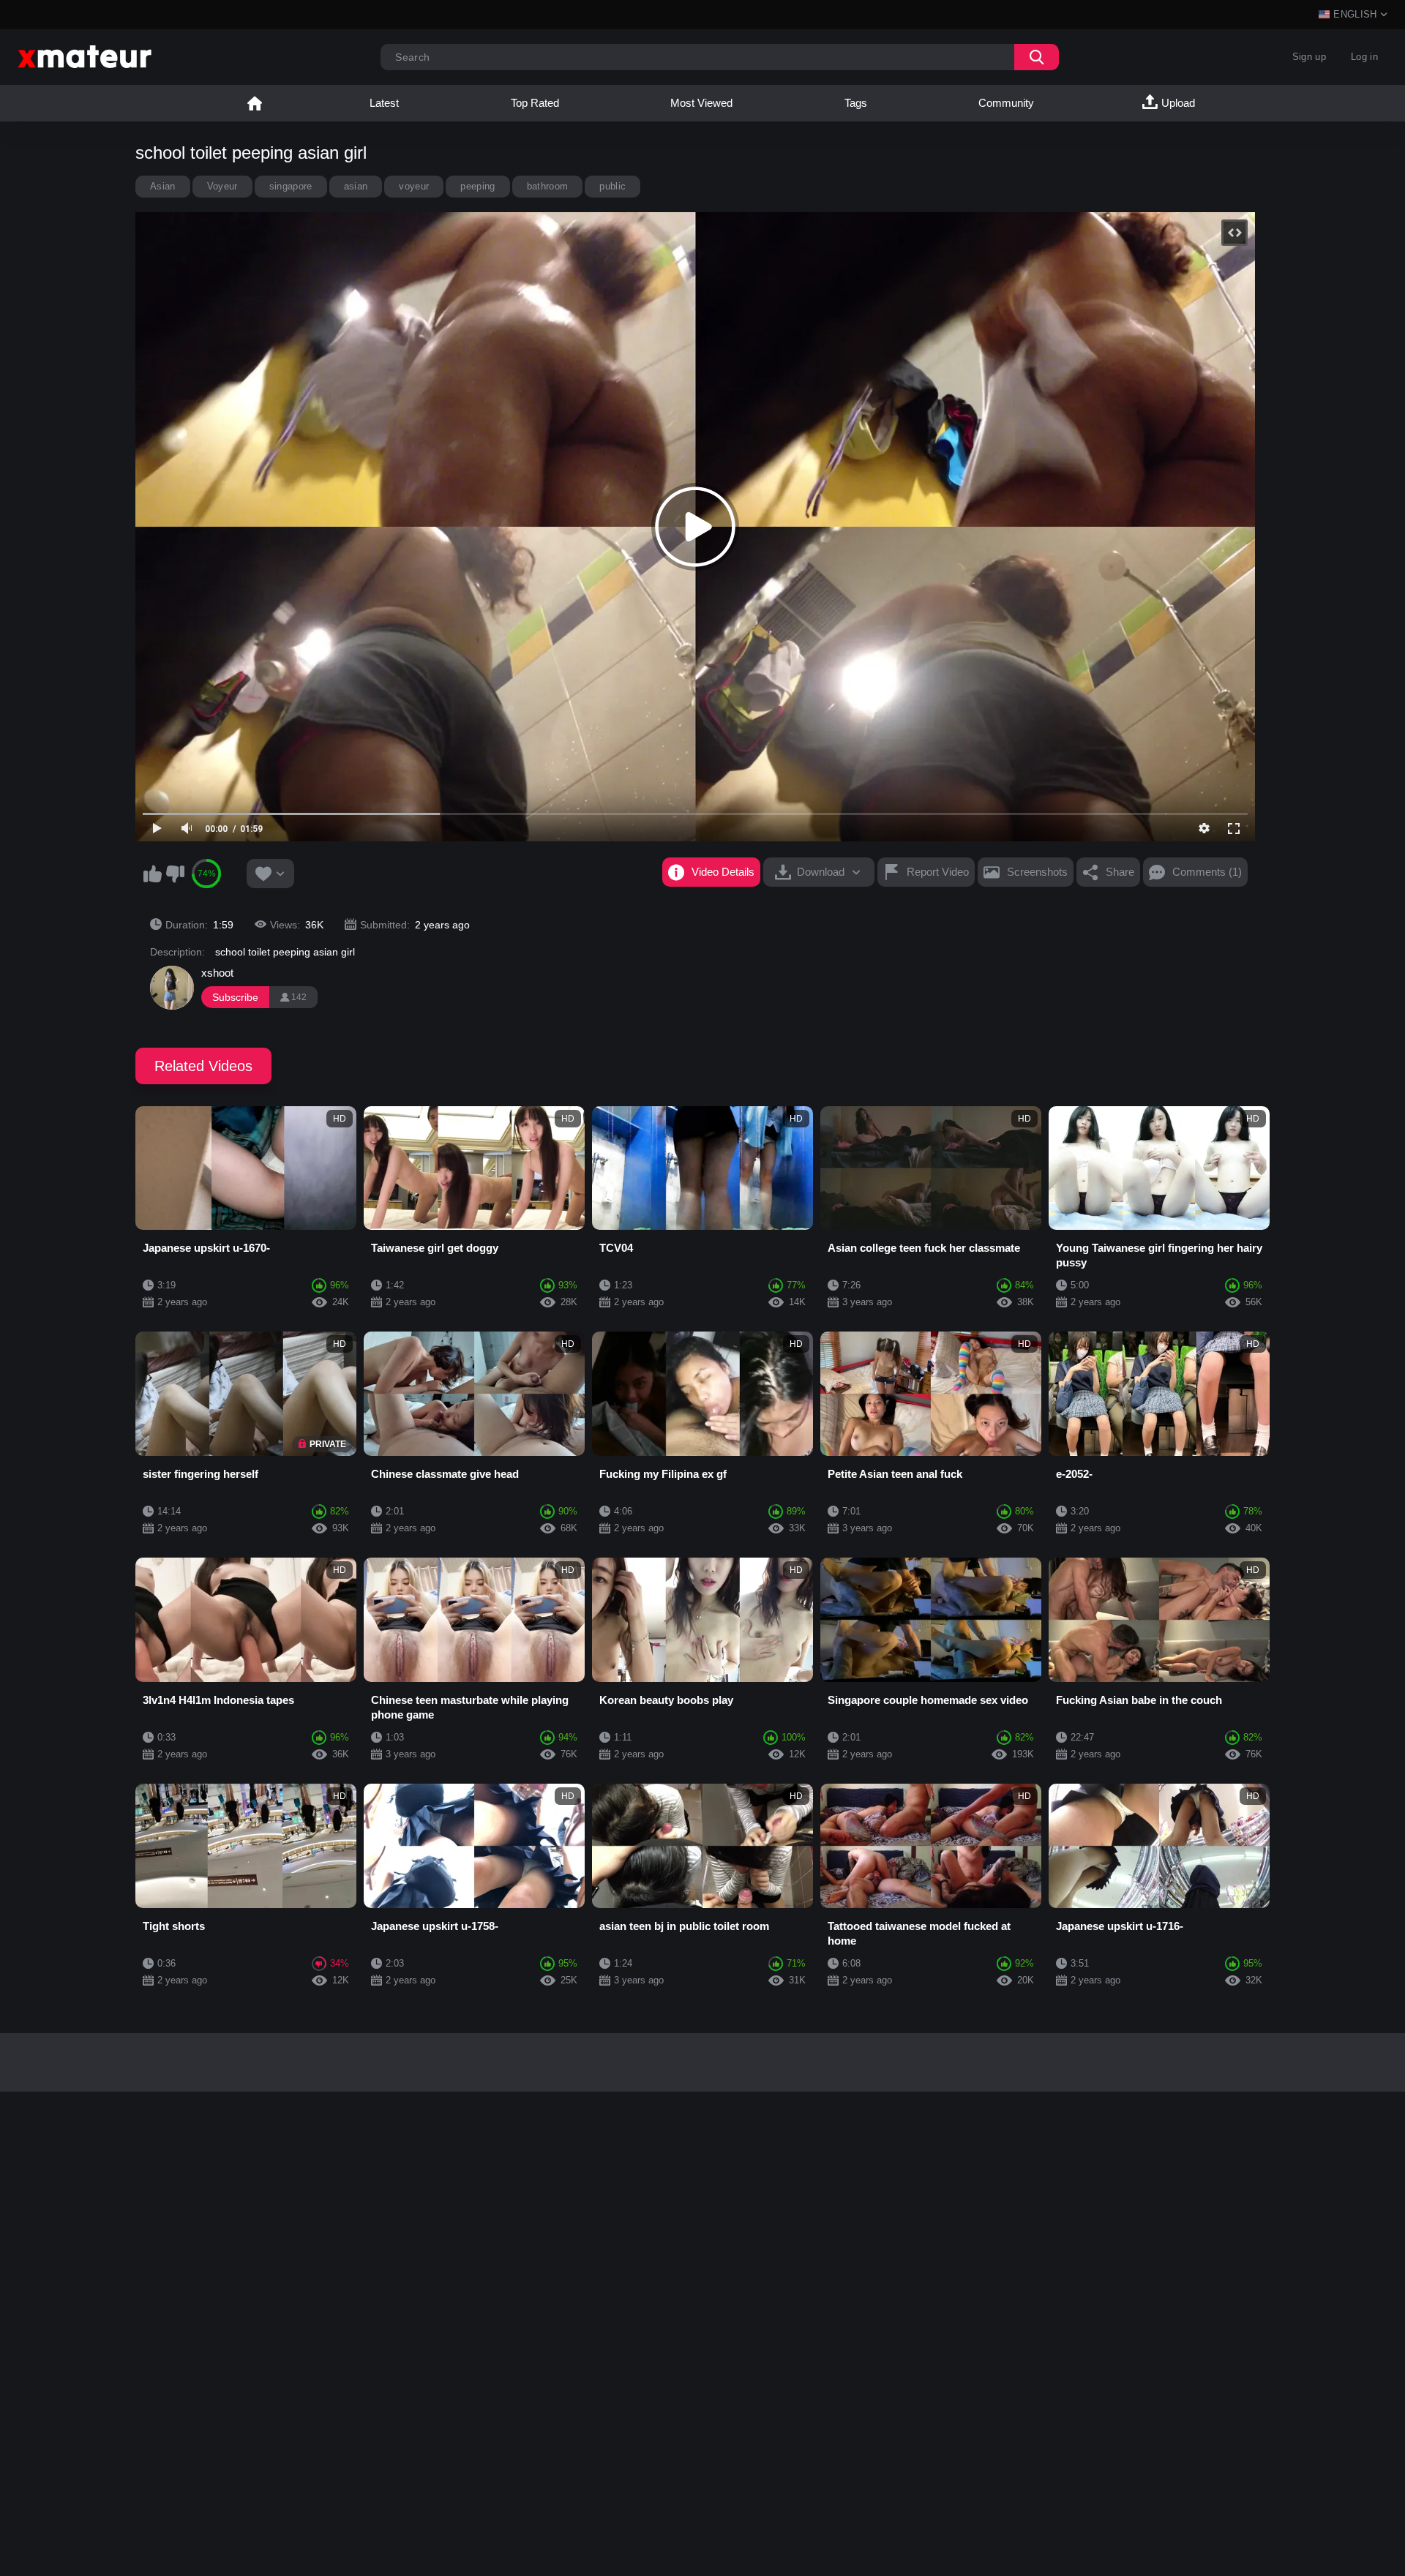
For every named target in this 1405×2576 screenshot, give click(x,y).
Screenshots (1037, 872)
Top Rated (535, 103)
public (612, 186)
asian (356, 186)
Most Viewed (701, 103)
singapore (291, 186)
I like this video (152, 874)
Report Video (938, 872)
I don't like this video (175, 874)
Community (1006, 103)
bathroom (548, 186)
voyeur (414, 186)
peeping (477, 186)
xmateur (255, 103)
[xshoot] (172, 988)
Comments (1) (1207, 872)
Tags (856, 103)
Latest (384, 103)
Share (1120, 872)
